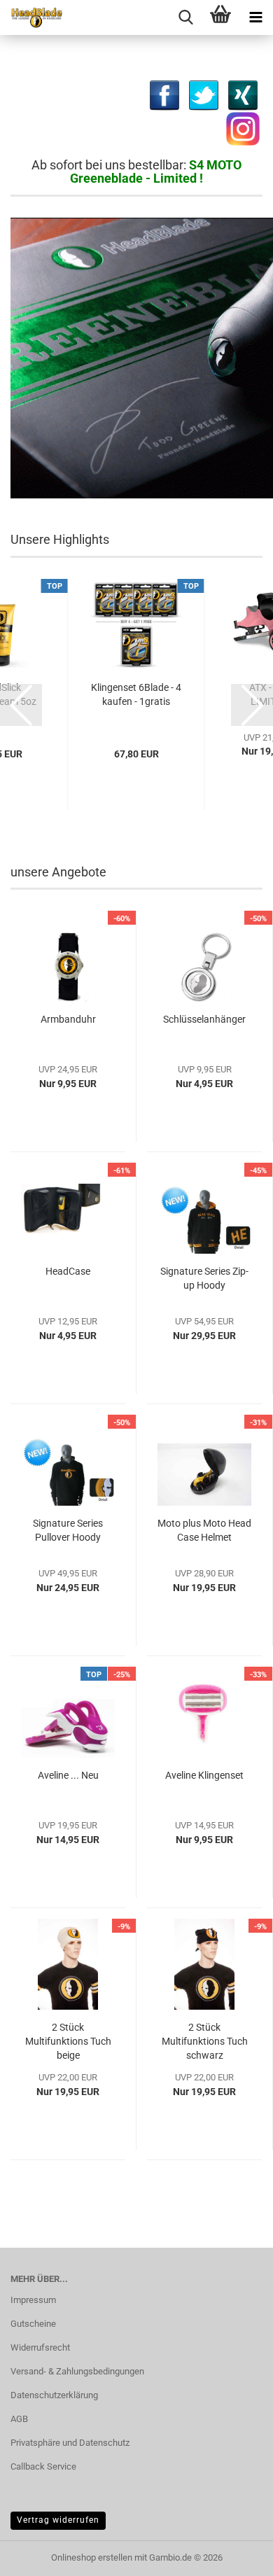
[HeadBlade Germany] (31, 17)
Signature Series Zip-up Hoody (204, 1278)
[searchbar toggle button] (185, 17)
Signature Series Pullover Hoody (68, 1530)
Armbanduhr (68, 1019)
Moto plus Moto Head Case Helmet (204, 1530)
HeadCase (68, 1271)
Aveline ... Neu (68, 1775)
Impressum (33, 2300)
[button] (21, 705)
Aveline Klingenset (204, 1775)
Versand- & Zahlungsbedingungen (77, 2371)
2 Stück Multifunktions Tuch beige (68, 2041)
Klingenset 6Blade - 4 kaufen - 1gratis (136, 694)
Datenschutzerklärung (54, 2395)
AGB (19, 2419)
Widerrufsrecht (40, 2347)
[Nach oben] (38, 2555)
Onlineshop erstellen (92, 2557)
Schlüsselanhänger (204, 1019)
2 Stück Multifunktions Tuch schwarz (205, 2041)
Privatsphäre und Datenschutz (70, 2443)
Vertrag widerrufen (58, 2520)
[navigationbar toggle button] (255, 17)
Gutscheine (33, 2324)
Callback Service (43, 2466)
